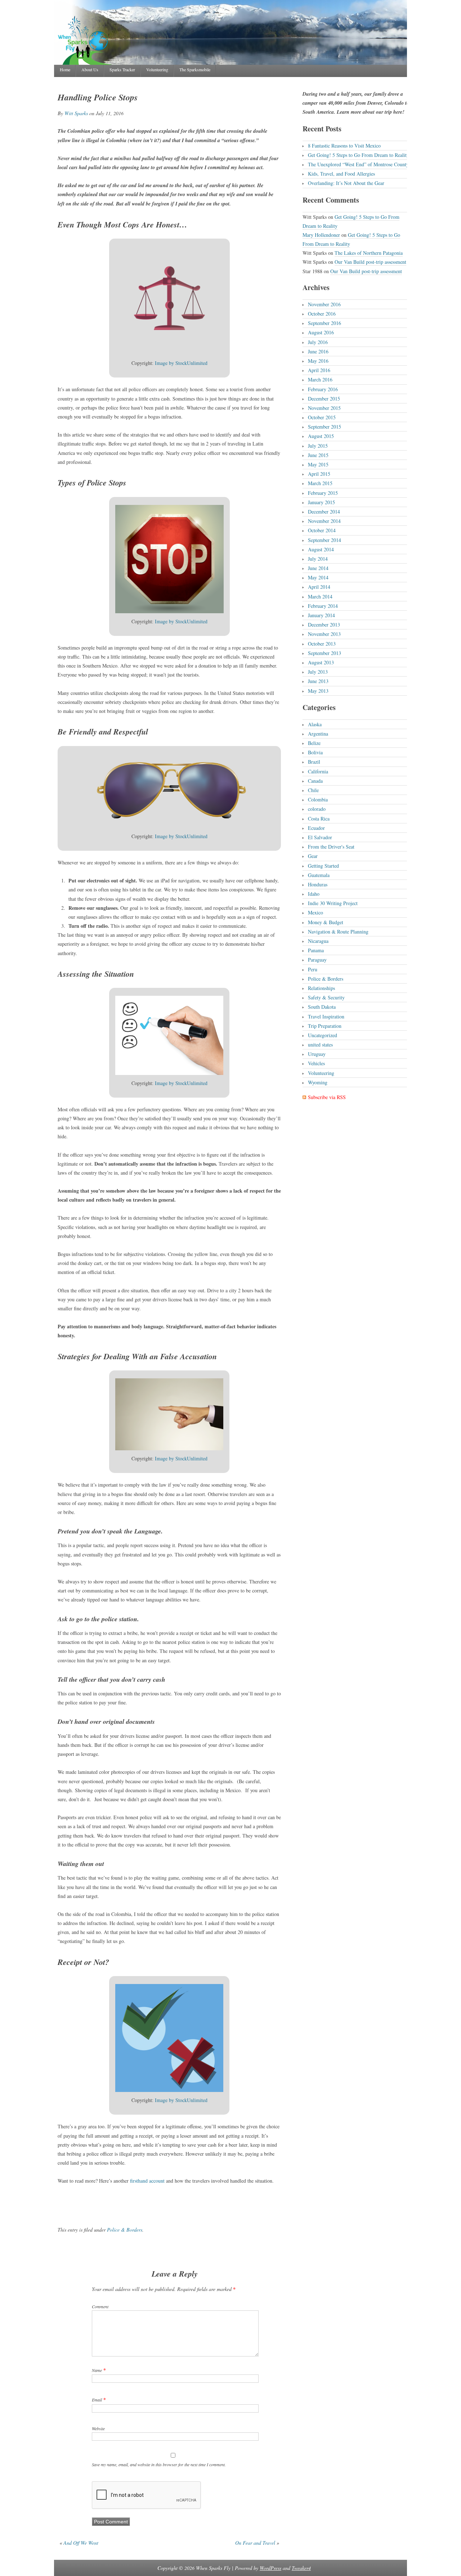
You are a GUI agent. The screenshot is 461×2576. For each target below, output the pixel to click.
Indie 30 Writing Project (333, 903)
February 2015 (323, 493)
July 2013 (318, 672)
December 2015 (324, 399)
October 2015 (322, 417)
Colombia (318, 799)
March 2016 (320, 379)
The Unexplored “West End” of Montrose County (358, 164)
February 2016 (323, 389)
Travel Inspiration (326, 1016)
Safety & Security (326, 997)
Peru (313, 969)
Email (97, 2400)
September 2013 (325, 653)
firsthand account (147, 2181)
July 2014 (318, 559)
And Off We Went (81, 2543)
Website (98, 2428)
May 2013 (318, 691)
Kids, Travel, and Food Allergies (341, 174)
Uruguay (317, 1054)
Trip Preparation (325, 1026)
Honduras (318, 884)
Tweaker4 (301, 2568)
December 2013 (324, 625)
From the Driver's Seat (331, 847)
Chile (313, 790)
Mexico (315, 912)
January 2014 (321, 615)
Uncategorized (323, 1035)
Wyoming (318, 1082)
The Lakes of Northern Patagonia (369, 253)
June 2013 (318, 681)
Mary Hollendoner (321, 235)
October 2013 (322, 644)
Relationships (321, 988)
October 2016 (322, 314)
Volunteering (157, 69)
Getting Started (323, 866)
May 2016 (318, 361)
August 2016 (321, 332)
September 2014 (325, 540)
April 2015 (319, 474)
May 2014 (318, 577)
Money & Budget (326, 922)
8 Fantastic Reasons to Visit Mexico (344, 146)
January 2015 (321, 502)
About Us (90, 69)
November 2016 (324, 304)
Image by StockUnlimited (181, 363)
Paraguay (317, 960)
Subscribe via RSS (327, 1097)
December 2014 (324, 512)
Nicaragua (318, 941)
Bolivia (315, 752)
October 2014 (322, 530)
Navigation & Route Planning (338, 932)
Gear (313, 856)
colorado (317, 809)
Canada (315, 781)
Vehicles (316, 1063)
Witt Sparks (76, 113)
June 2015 (318, 455)
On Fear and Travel (255, 2543)
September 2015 (325, 427)
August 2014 (321, 549)
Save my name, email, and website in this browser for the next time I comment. (159, 2464)
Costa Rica (319, 819)
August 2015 (321, 436)
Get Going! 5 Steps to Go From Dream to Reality (359, 155)
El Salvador (320, 837)
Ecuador (316, 828)
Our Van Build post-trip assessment (370, 262)
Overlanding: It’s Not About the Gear (346, 183)
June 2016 (318, 351)
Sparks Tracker (122, 69)
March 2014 (320, 596)
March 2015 (320, 483)
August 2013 (321, 662)
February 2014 (323, 606)
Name (97, 2370)
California (318, 771)
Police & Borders (125, 2230)
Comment (100, 2306)
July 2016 (318, 342)
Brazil (314, 762)
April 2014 (319, 587)
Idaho (314, 894)
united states (320, 1045)
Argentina (318, 734)
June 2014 (318, 568)
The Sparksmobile (195, 69)
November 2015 (324, 408)
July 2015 (318, 446)
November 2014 (324, 521)
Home (65, 69)
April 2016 (319, 370)
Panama (316, 950)
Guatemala (319, 875)
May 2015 (318, 464)
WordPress (270, 2568)
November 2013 (324, 634)
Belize (314, 743)
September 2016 (325, 323)
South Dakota (322, 1007)
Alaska (315, 724)
